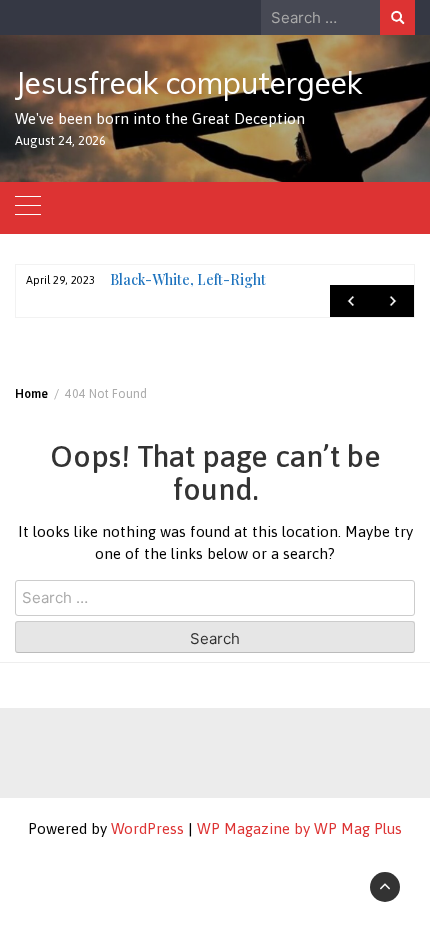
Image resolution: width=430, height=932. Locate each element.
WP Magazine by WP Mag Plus (299, 828)
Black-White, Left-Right (188, 279)
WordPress (147, 828)
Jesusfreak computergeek (188, 83)
